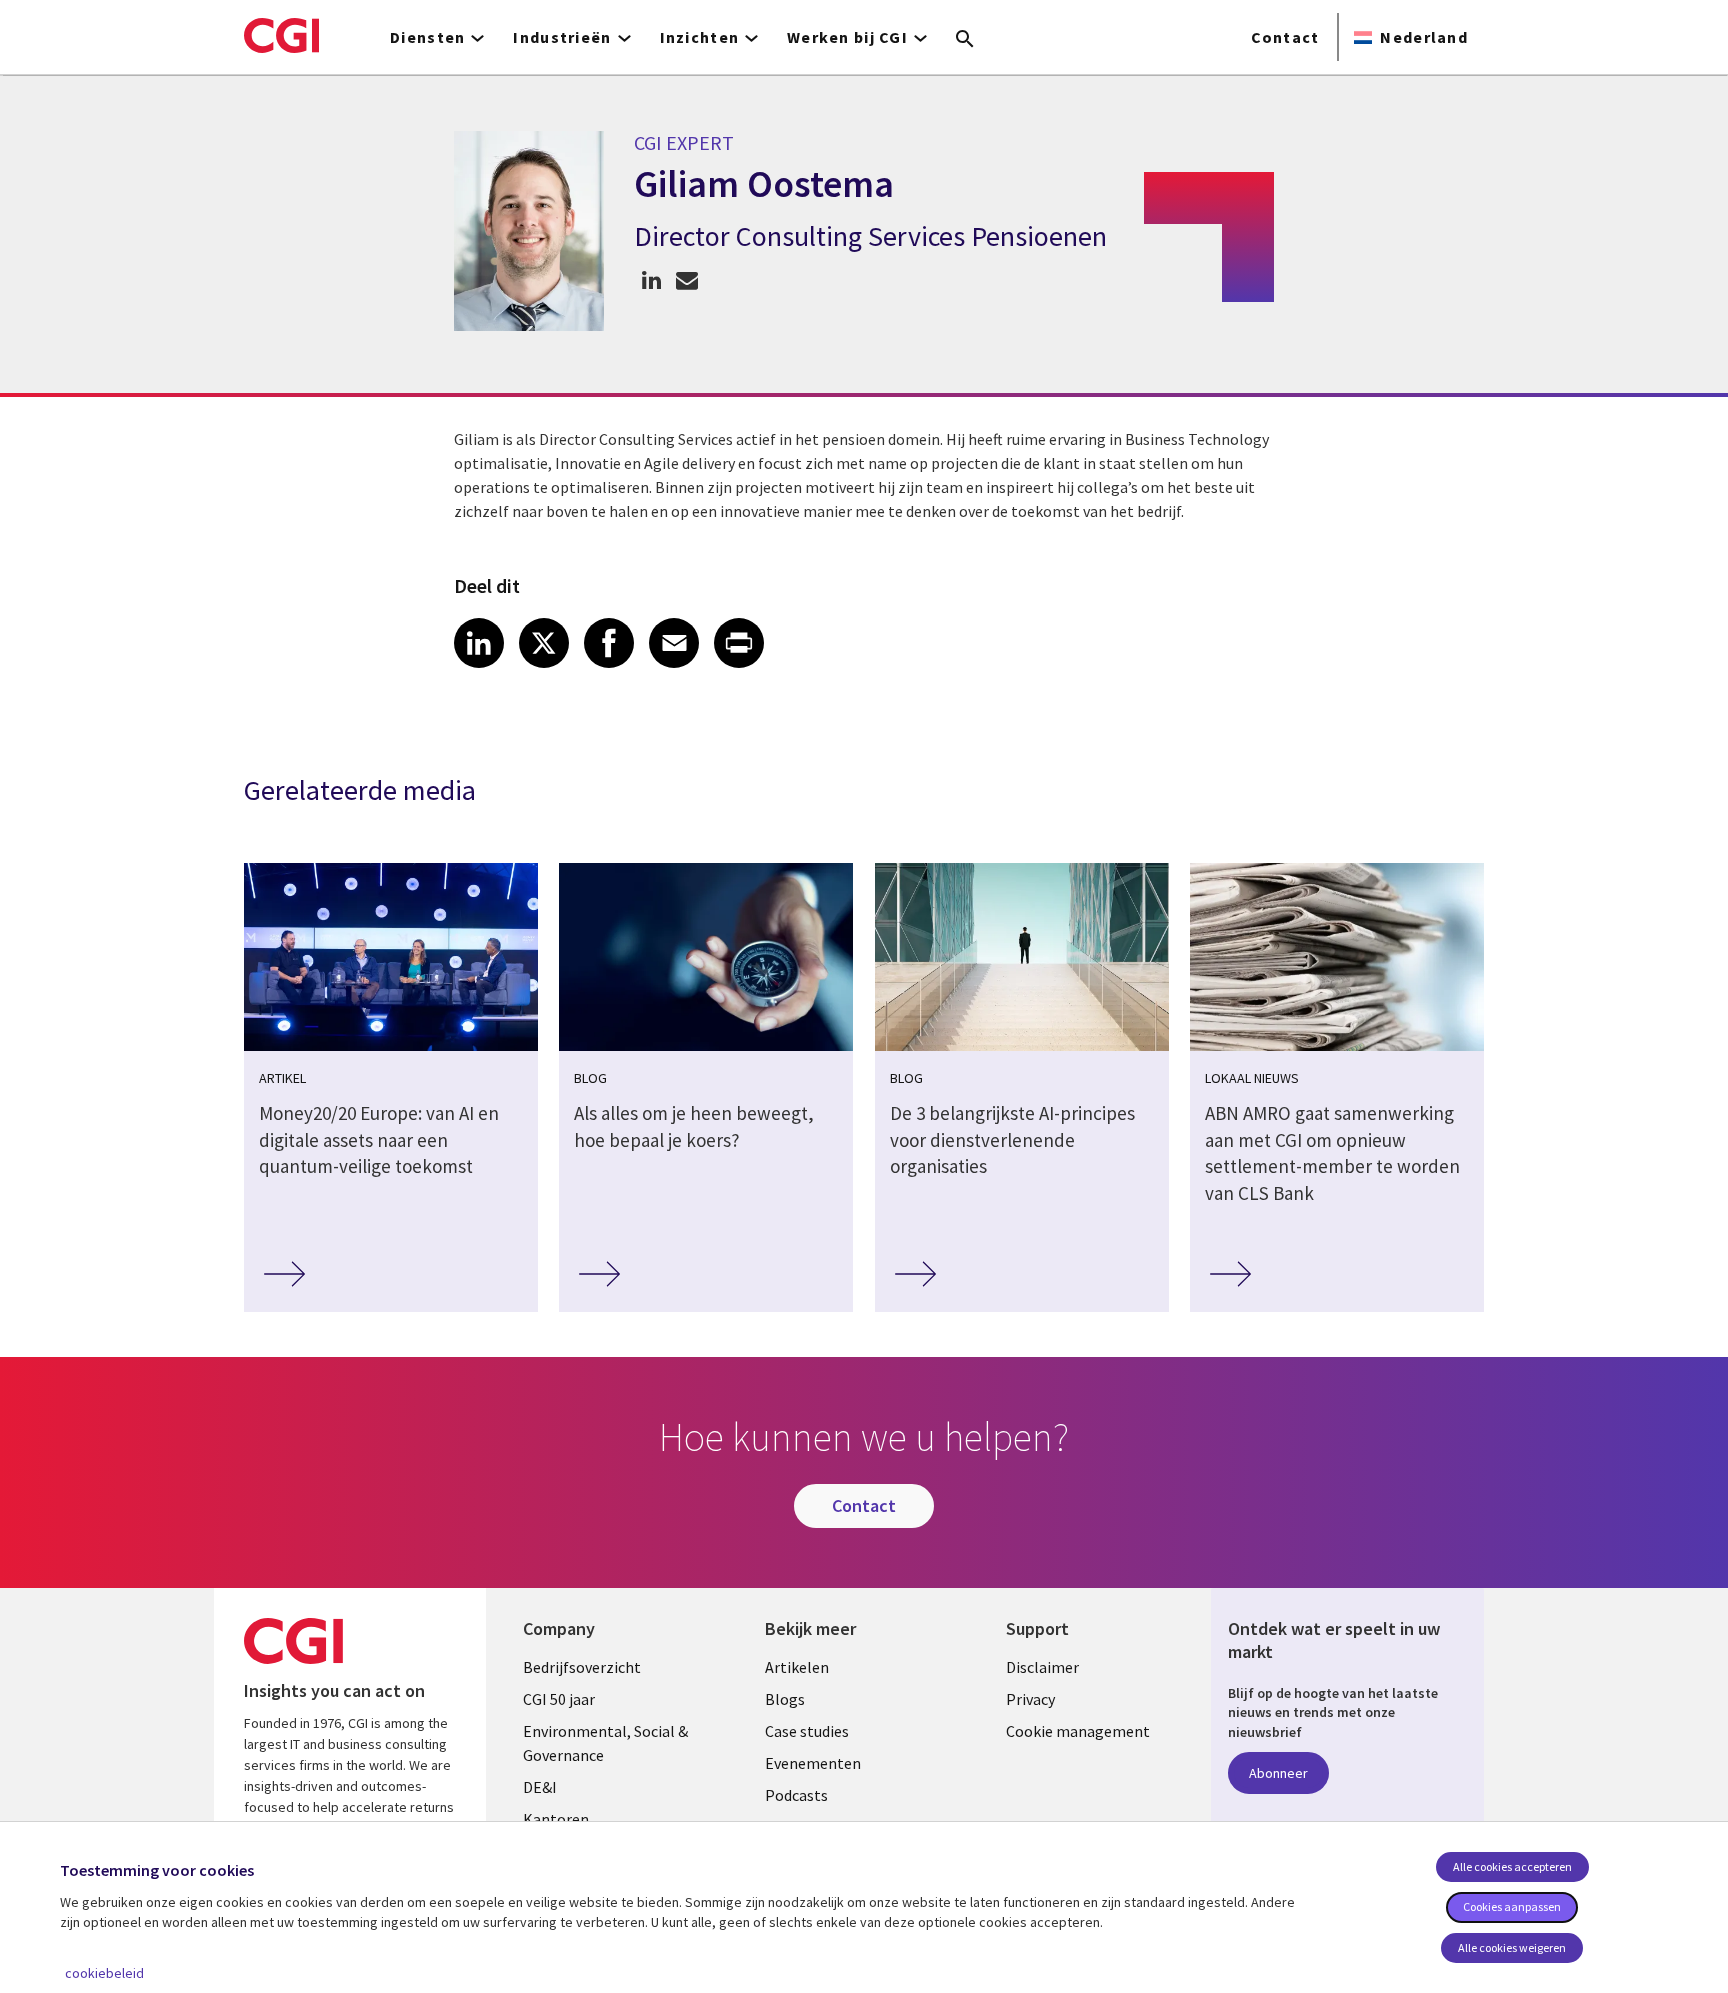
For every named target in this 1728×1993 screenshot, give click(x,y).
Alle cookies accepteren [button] (1512, 1866)
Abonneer (1278, 1773)
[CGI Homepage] (281, 35)
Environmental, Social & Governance (605, 1743)
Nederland (1424, 37)
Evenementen (813, 1763)
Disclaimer (1042, 1667)
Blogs (785, 1699)
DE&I (540, 1787)
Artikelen (797, 1667)
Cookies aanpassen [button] (1512, 1906)
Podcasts (796, 1795)
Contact (1285, 37)
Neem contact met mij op (686, 279)
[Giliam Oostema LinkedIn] (651, 279)
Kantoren (556, 1819)
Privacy (1030, 1699)
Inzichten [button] (700, 37)
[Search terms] (965, 40)
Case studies (807, 1731)
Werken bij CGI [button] (847, 37)
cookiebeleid (104, 1973)
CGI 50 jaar (559, 1699)
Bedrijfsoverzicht (582, 1667)
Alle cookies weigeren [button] (1512, 1947)
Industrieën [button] (562, 37)
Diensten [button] (427, 37)
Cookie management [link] (1078, 1731)
